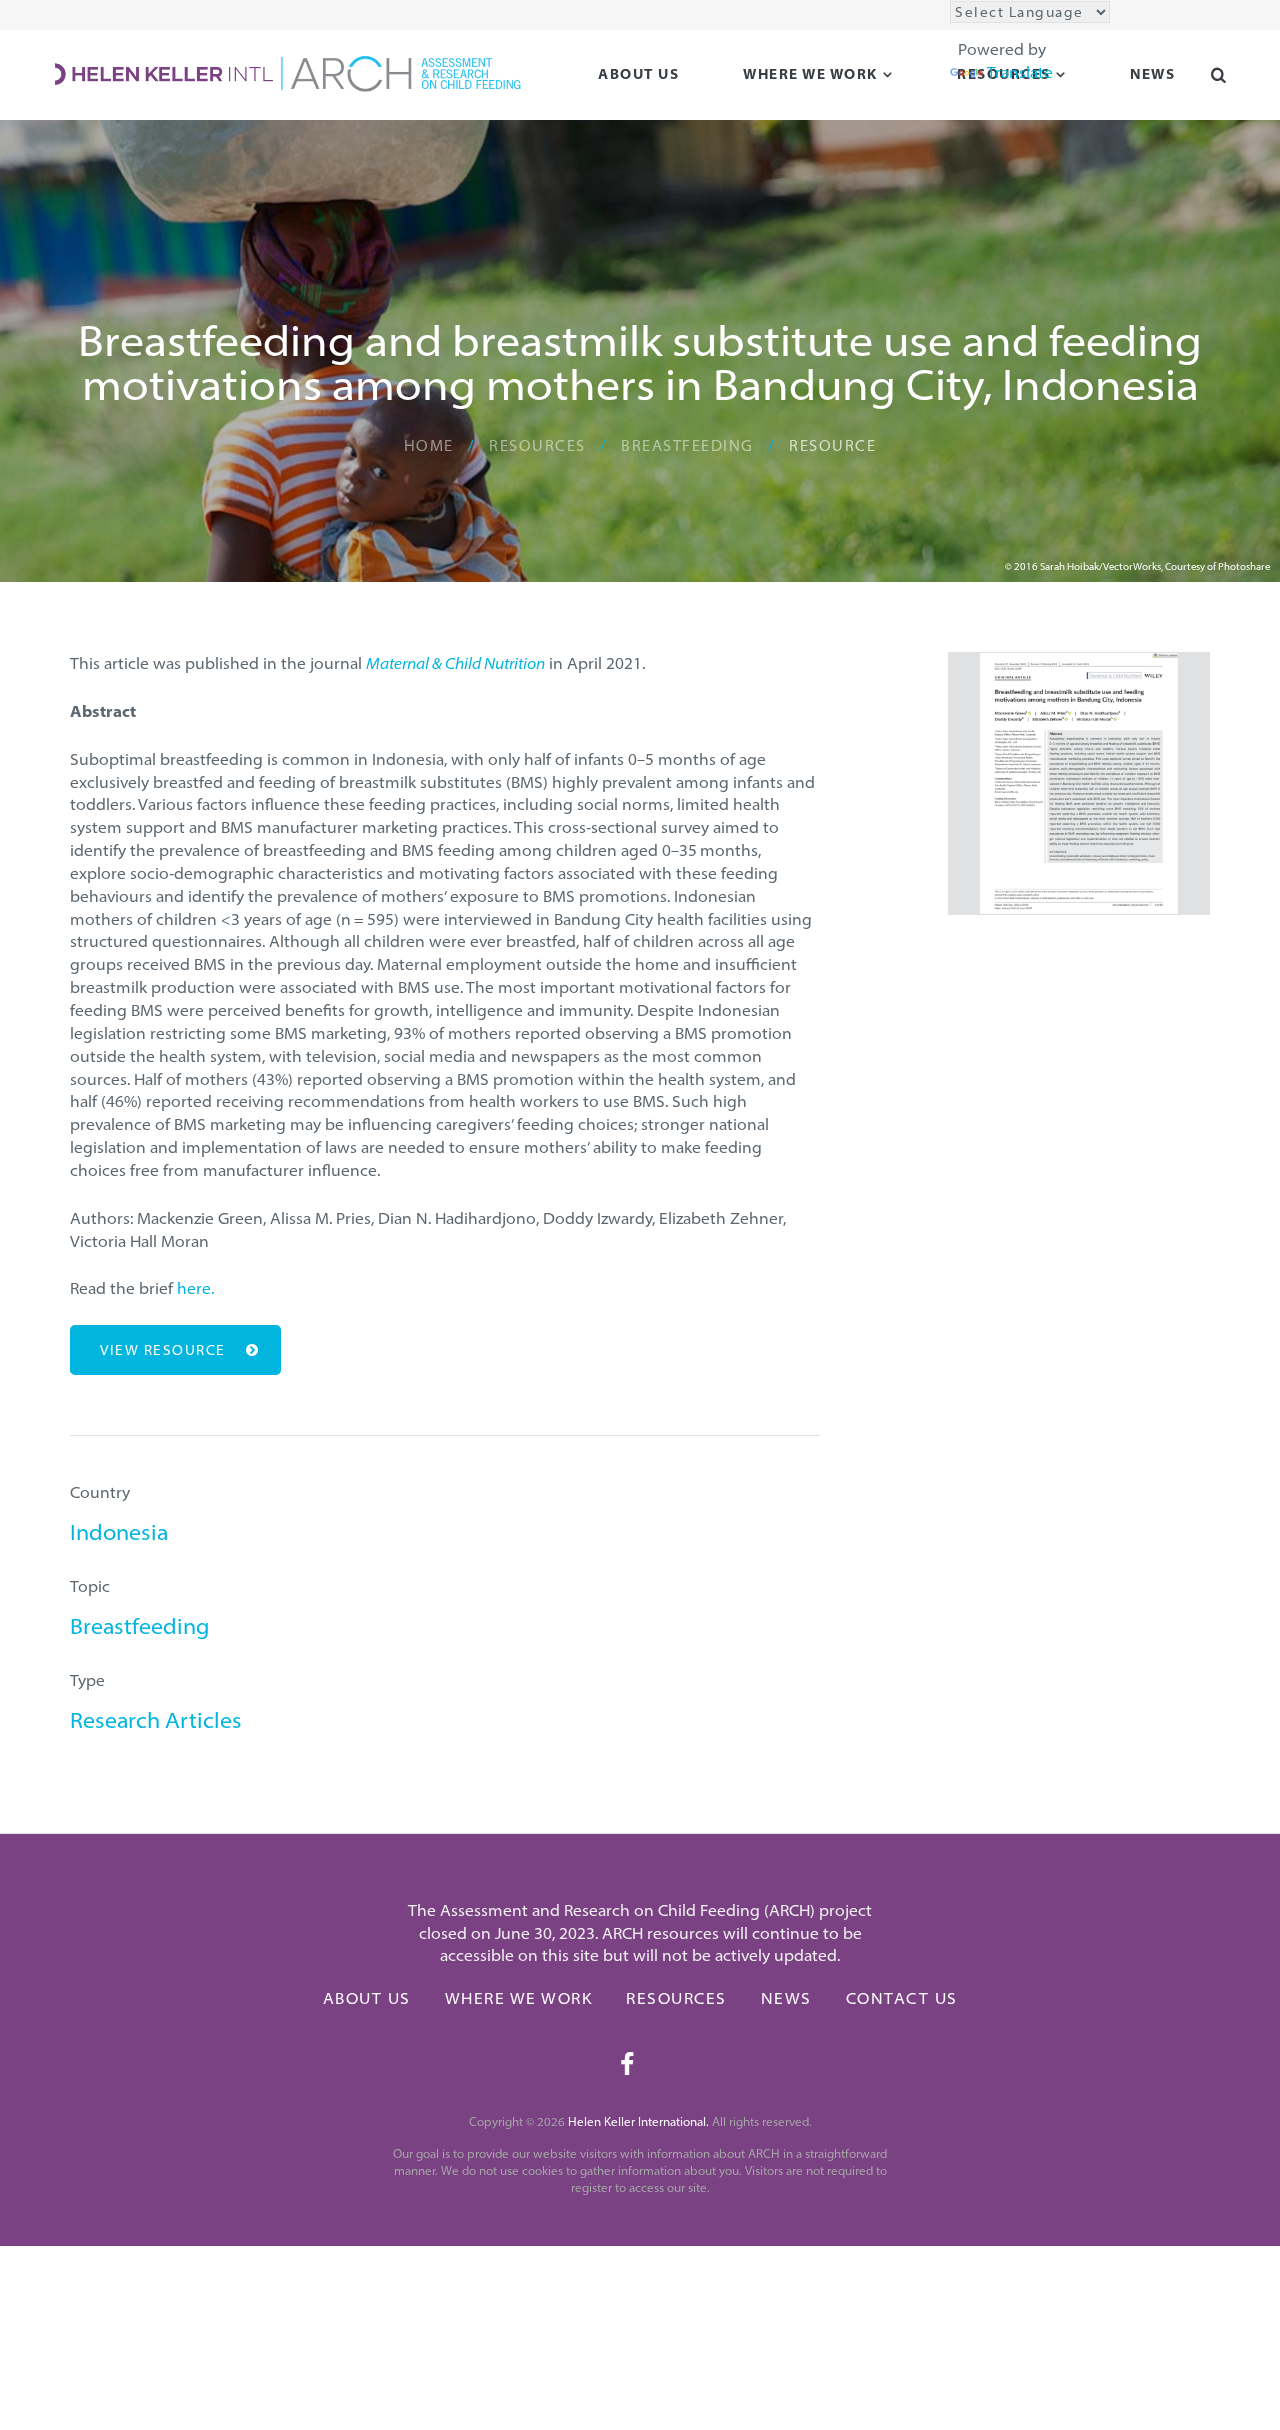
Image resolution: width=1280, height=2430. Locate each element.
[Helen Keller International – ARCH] (287, 72)
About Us (638, 74)
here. (197, 1288)
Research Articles (156, 1720)
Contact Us (902, 1998)
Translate (1020, 72)
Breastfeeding (139, 1626)
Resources (676, 1998)
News (786, 1998)
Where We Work (810, 74)
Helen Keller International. (638, 2121)
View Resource (163, 1350)
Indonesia (119, 1532)
